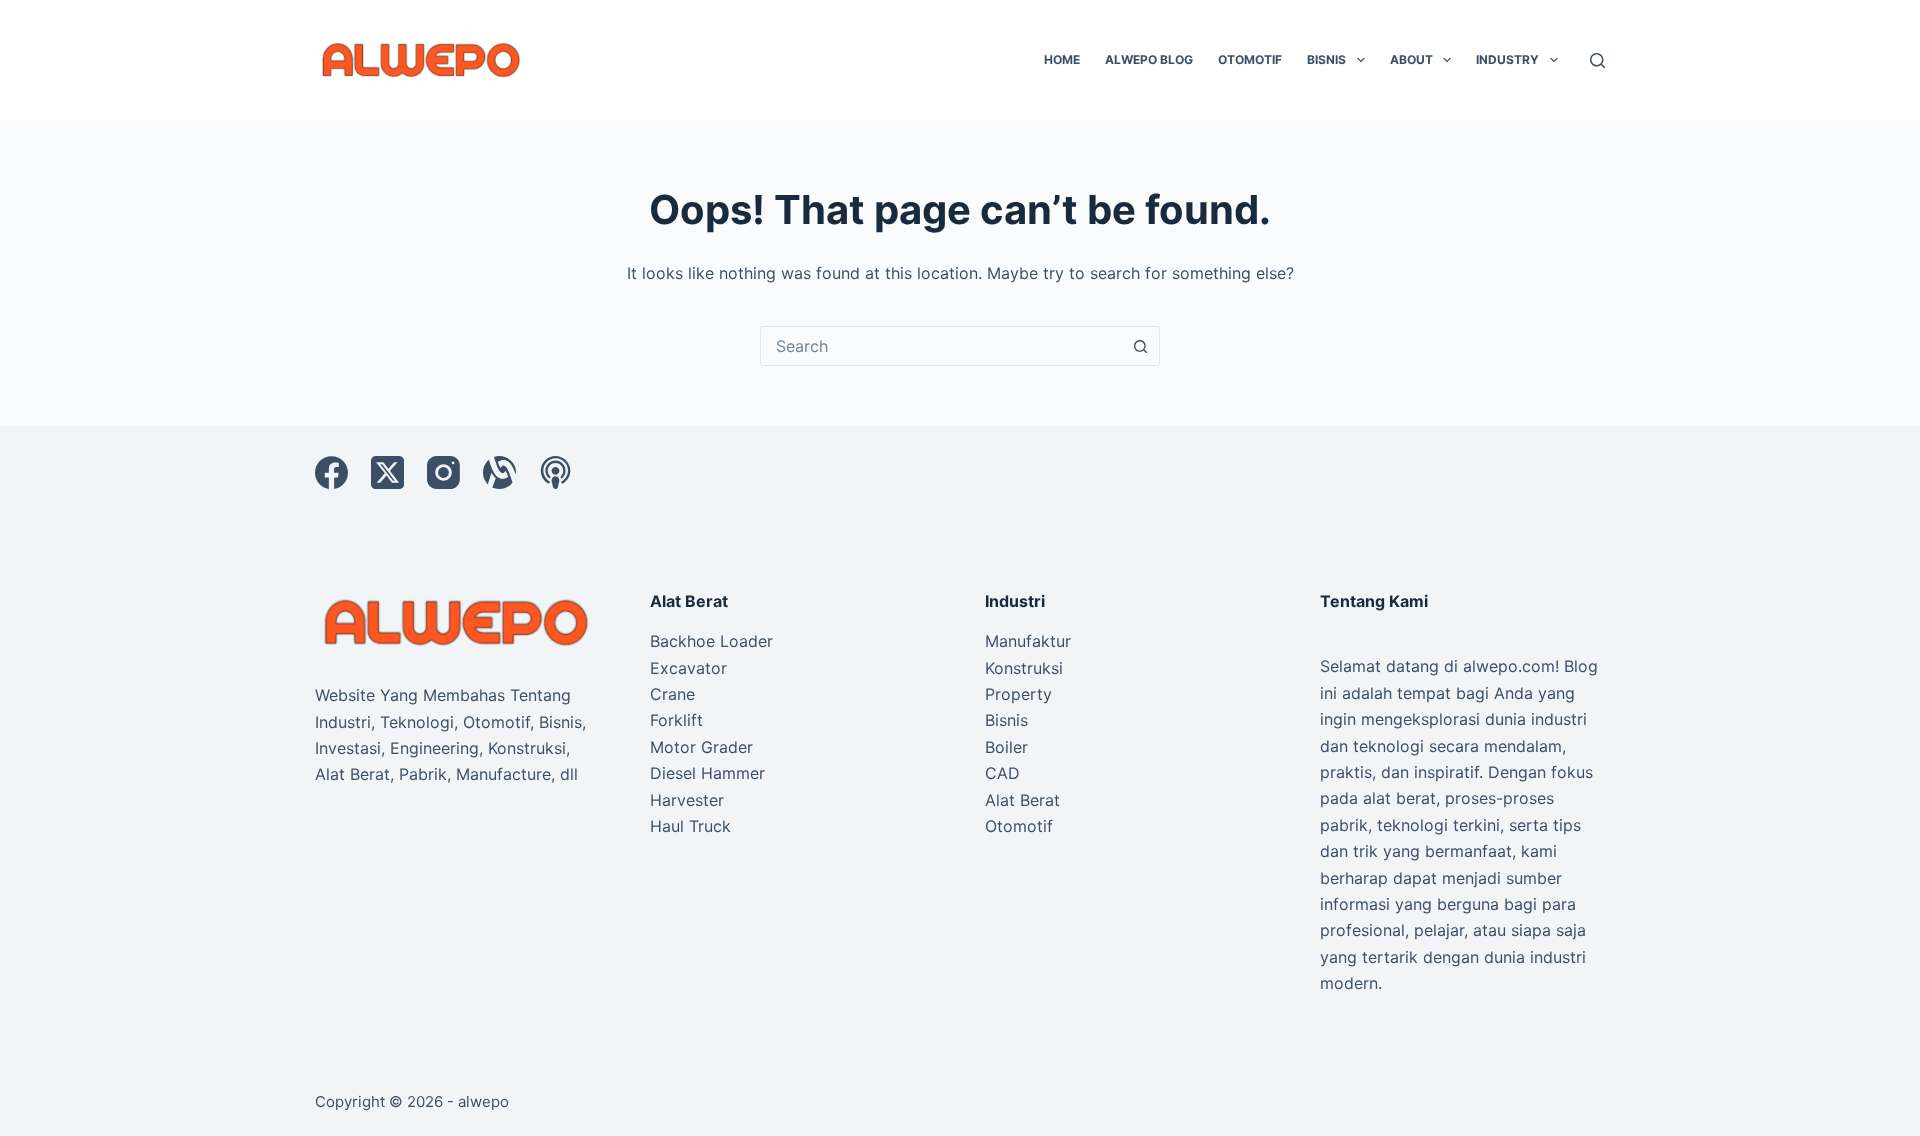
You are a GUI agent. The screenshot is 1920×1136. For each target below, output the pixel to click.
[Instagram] (443, 472)
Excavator (688, 668)
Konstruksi (1024, 668)
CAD (1002, 773)
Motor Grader (701, 747)
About (1411, 59)
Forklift (676, 720)
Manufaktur (1028, 641)
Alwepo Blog (1149, 59)
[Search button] (1140, 346)
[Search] (1597, 60)
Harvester (687, 800)
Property (1018, 694)
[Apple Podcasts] (555, 472)
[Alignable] (499, 472)
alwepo (483, 1101)
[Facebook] (331, 472)
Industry (1507, 59)
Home (1062, 59)
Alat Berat (1022, 800)
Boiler (1006, 747)
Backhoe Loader (711, 641)
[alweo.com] (457, 621)
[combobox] (941, 346)
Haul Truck (690, 826)
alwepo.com (1509, 666)
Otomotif (1250, 59)
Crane (672, 694)
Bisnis (1326, 59)
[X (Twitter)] (387, 472)
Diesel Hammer (707, 773)
